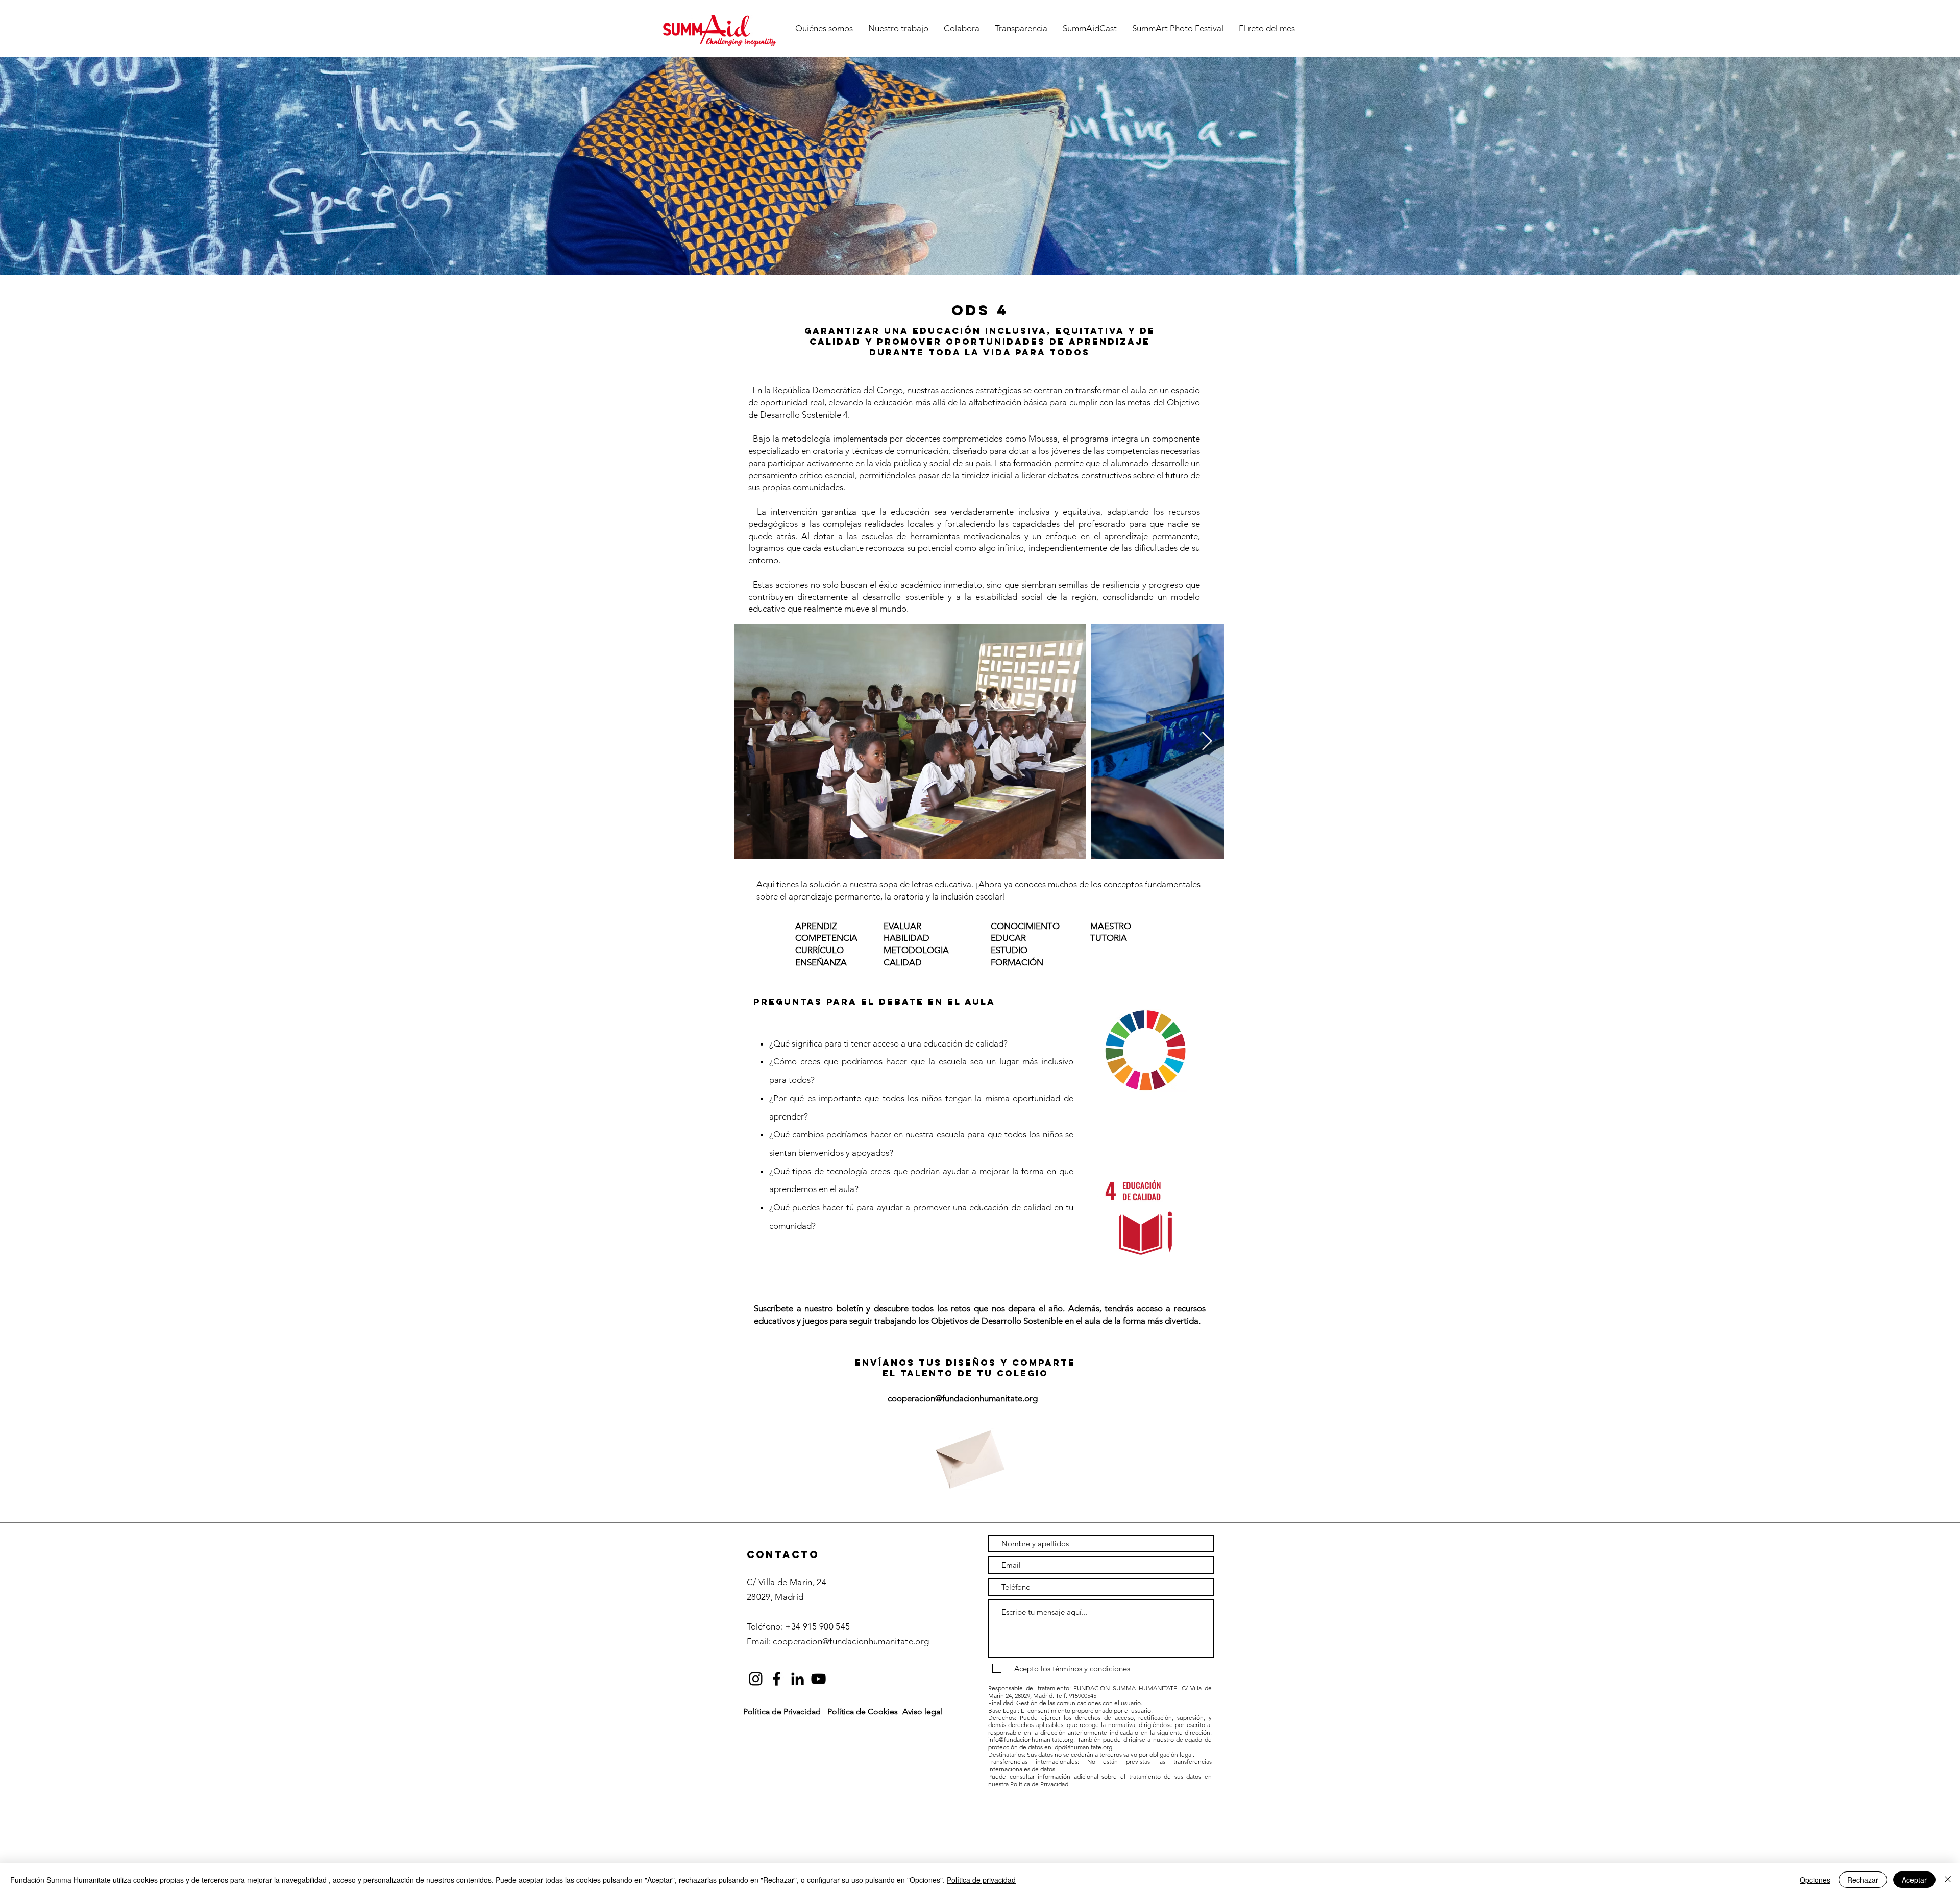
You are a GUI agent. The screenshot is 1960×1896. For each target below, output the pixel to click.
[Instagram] (756, 1679)
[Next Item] (1207, 742)
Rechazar (1863, 1880)
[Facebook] (777, 1679)
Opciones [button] (1815, 1880)
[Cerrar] (1948, 1880)
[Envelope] (968, 1454)
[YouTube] (818, 1679)
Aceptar (1914, 1880)
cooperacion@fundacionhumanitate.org (963, 1398)
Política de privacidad (981, 1880)
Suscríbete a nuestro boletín (808, 1308)
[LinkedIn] (798, 1679)
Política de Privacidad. (1040, 1784)
